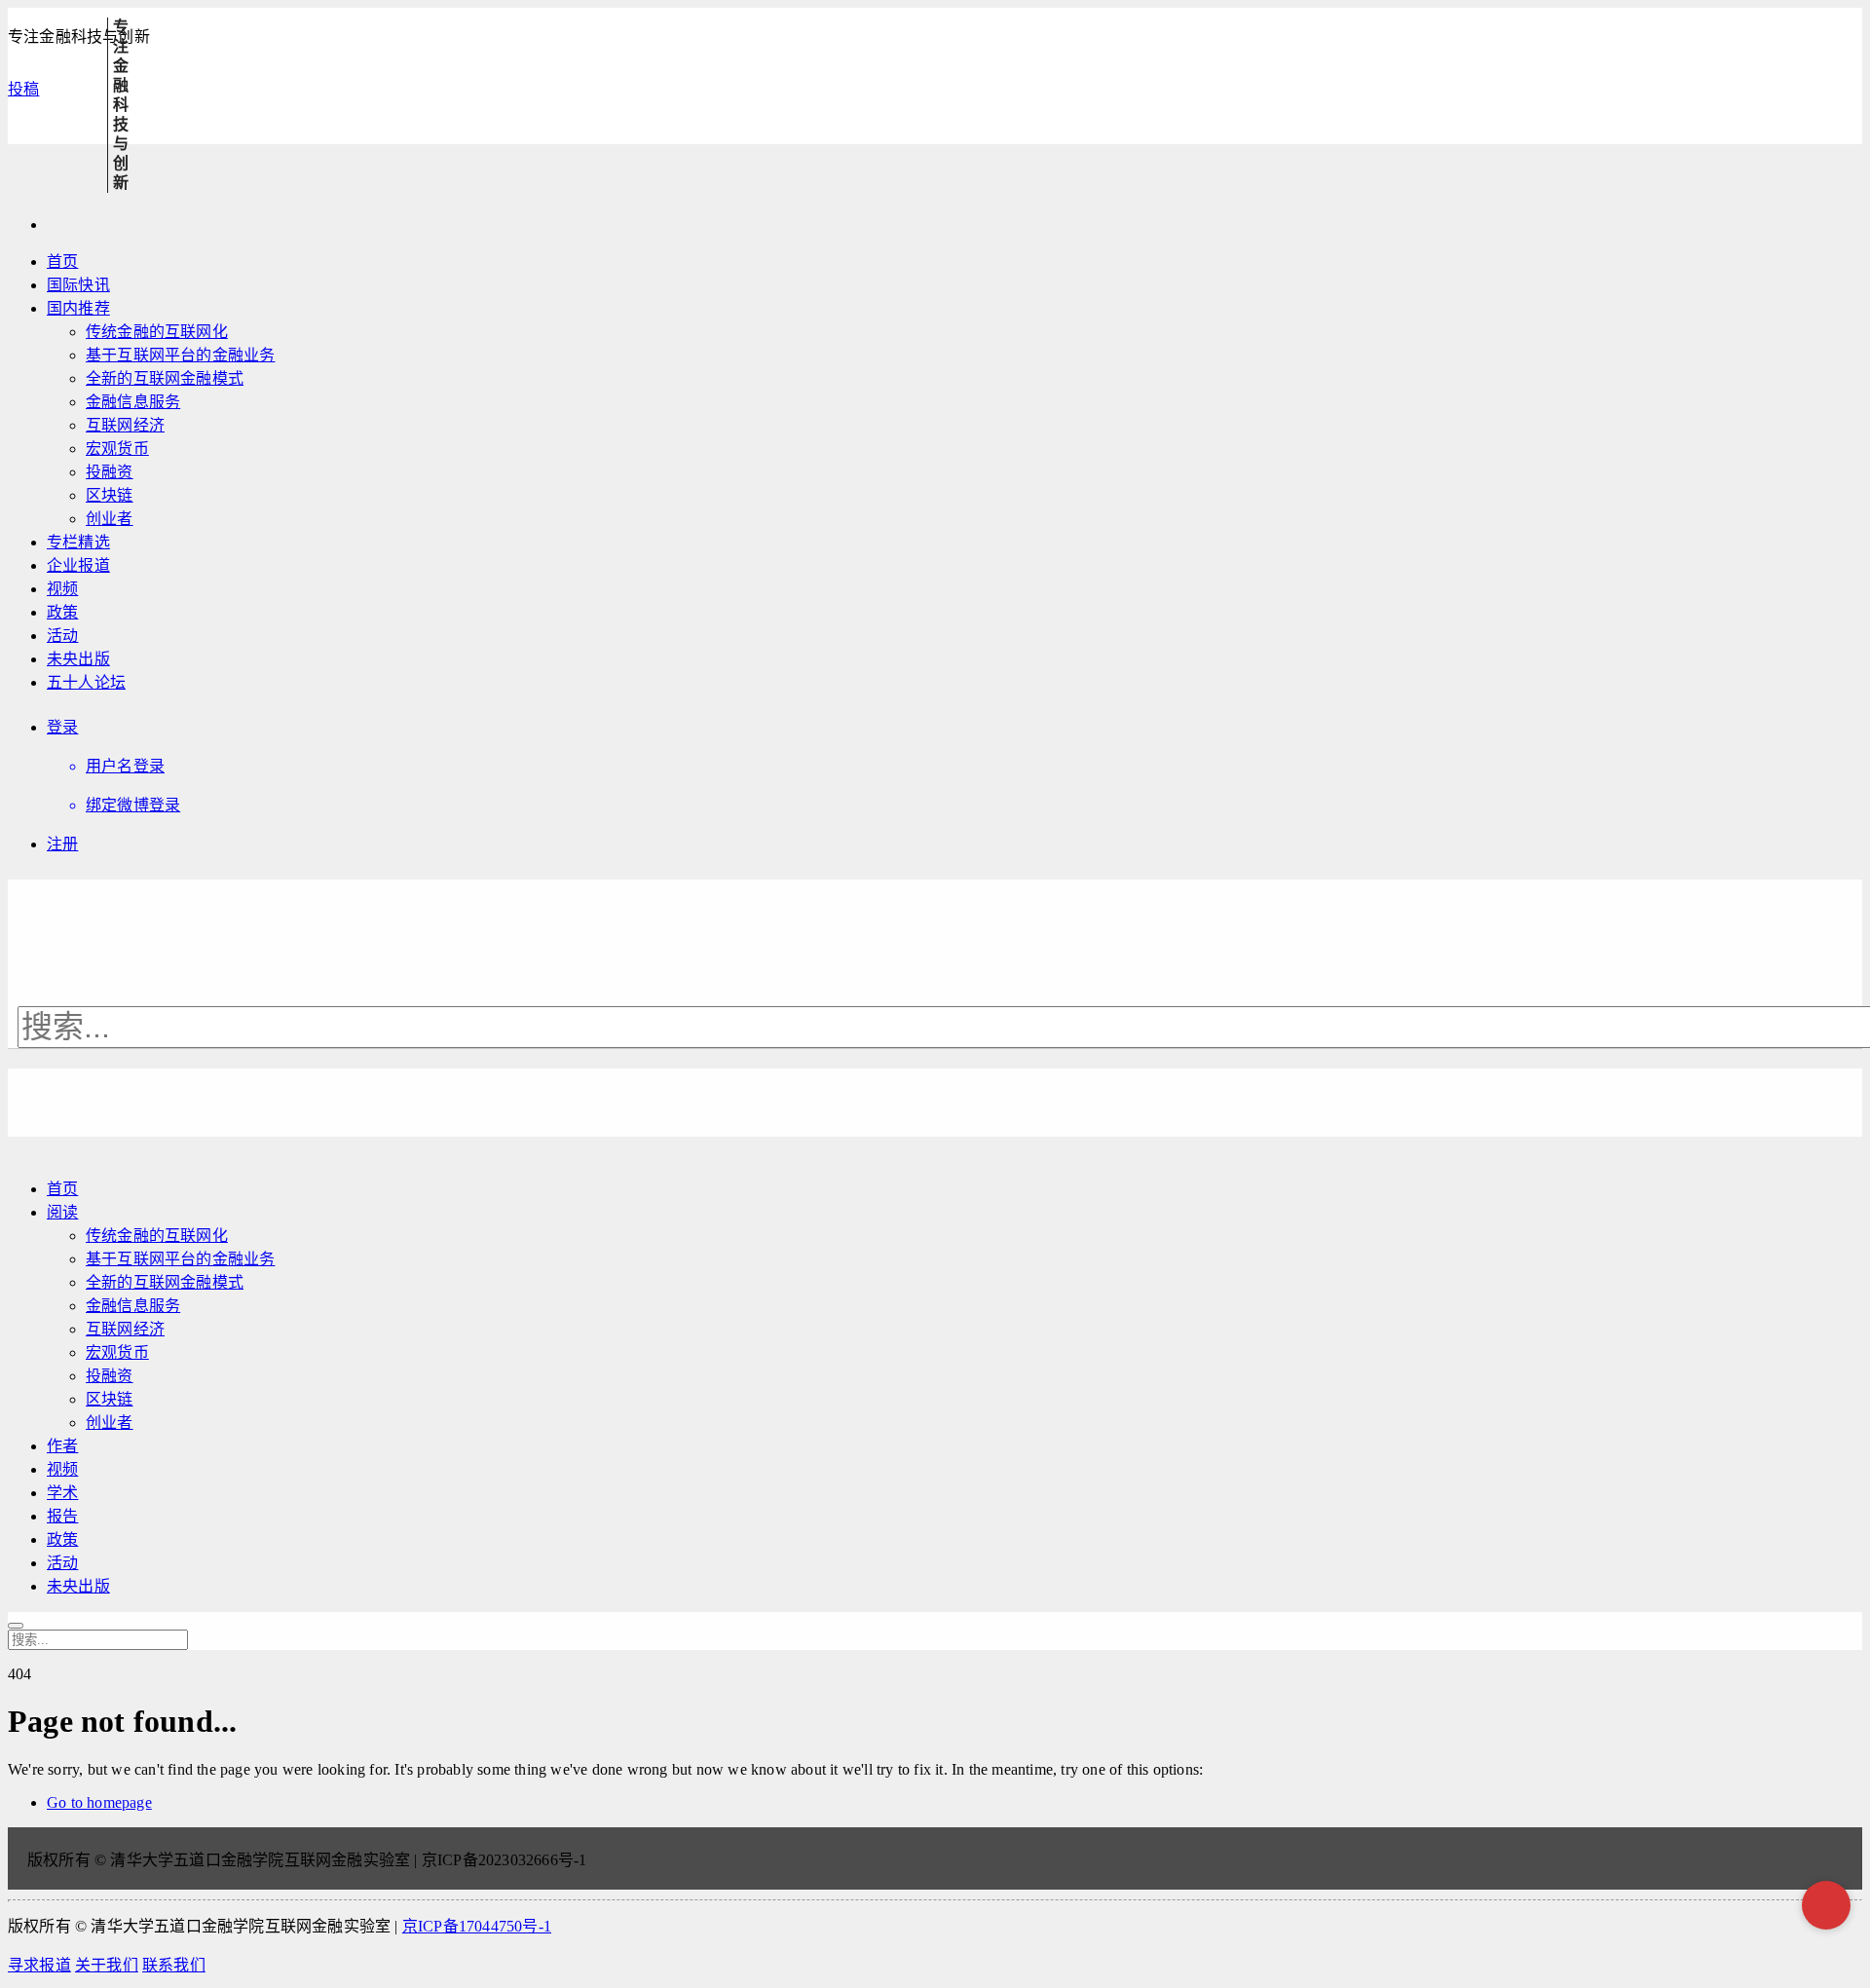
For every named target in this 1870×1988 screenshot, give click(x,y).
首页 (62, 262)
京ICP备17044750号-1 (477, 1926)
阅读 (62, 1212)
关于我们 (107, 1965)
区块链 (110, 495)
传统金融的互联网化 (157, 332)
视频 (62, 589)
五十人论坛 (86, 682)
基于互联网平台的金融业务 (180, 355)
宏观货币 (117, 449)
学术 (62, 1493)
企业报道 (78, 565)
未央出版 (78, 659)
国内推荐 (78, 308)
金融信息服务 (133, 402)
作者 (62, 1446)
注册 (62, 844)
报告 (62, 1516)
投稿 (23, 89)
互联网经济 (125, 425)
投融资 (110, 472)
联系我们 (174, 1965)
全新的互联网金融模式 (165, 378)
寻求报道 (39, 1965)
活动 (62, 636)
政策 (62, 612)
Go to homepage (99, 1802)
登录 (62, 727)
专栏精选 (78, 542)
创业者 (110, 519)
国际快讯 (78, 285)
